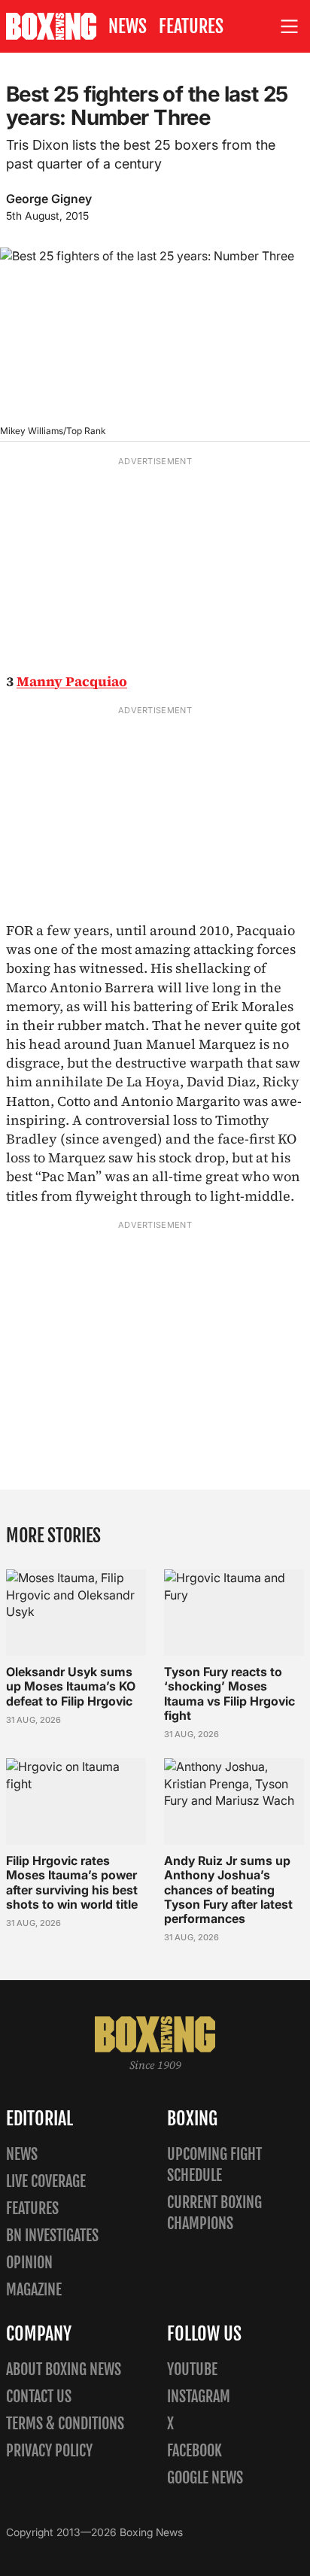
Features (191, 26)
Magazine (34, 2290)
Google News (205, 2478)
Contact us (39, 2397)
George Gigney (49, 199)
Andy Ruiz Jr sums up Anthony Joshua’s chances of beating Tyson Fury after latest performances (228, 1889)
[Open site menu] (290, 27)
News (128, 26)
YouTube (192, 2369)
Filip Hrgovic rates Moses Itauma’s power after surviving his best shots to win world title (72, 1882)
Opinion (29, 2263)
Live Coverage (46, 2181)
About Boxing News (64, 2369)
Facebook (195, 2451)
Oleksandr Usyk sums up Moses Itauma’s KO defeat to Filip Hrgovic (71, 1686)
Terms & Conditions (65, 2424)
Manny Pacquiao (72, 681)
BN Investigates (52, 2236)
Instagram (199, 2397)
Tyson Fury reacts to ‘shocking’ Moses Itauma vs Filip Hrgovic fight (229, 1694)
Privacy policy (49, 2451)
